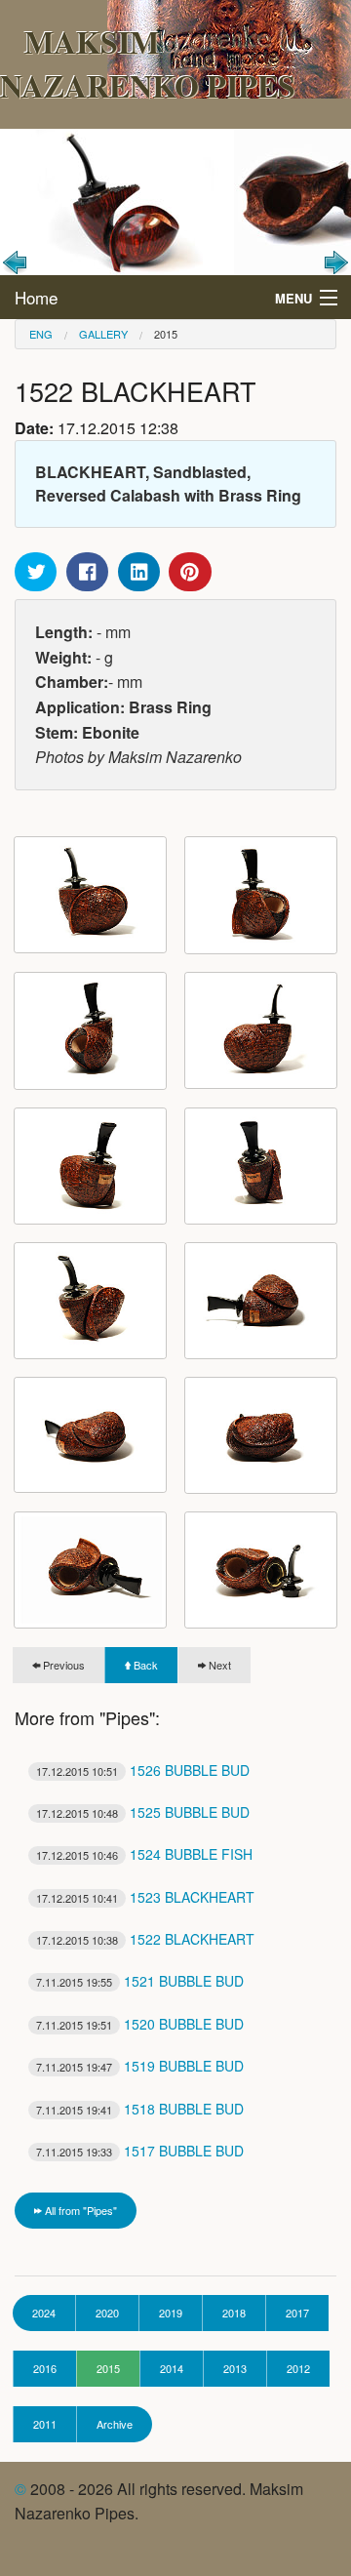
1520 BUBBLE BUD (140, 2024)
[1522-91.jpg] (261, 1435)
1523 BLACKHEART (145, 1897)
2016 (45, 2368)
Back (144, 1665)
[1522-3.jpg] (90, 1031)
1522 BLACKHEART (145, 1939)
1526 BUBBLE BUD (143, 1770)
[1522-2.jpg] (261, 895)
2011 (45, 2424)
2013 (235, 2368)
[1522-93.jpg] (261, 1570)
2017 (297, 2313)
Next (218, 1665)
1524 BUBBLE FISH (144, 1854)
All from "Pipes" (79, 2210)
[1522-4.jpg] (261, 1030)
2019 (171, 2313)
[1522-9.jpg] (90, 1435)
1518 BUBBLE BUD (140, 2109)
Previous (62, 1665)
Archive (115, 2424)
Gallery (103, 334)
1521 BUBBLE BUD (140, 1981)
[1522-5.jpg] (90, 1166)
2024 (44, 2313)
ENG (41, 334)
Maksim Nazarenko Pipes (148, 63)
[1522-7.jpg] (90, 1301)
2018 (234, 2313)
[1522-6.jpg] (261, 1166)
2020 (107, 2313)
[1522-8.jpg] (261, 1301)
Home (36, 297)
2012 (298, 2368)
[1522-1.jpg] (90, 895)
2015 (166, 334)
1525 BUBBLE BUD (143, 1812)
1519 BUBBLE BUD (140, 2066)
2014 (172, 2368)
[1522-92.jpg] (90, 1570)
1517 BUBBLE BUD (140, 2151)
